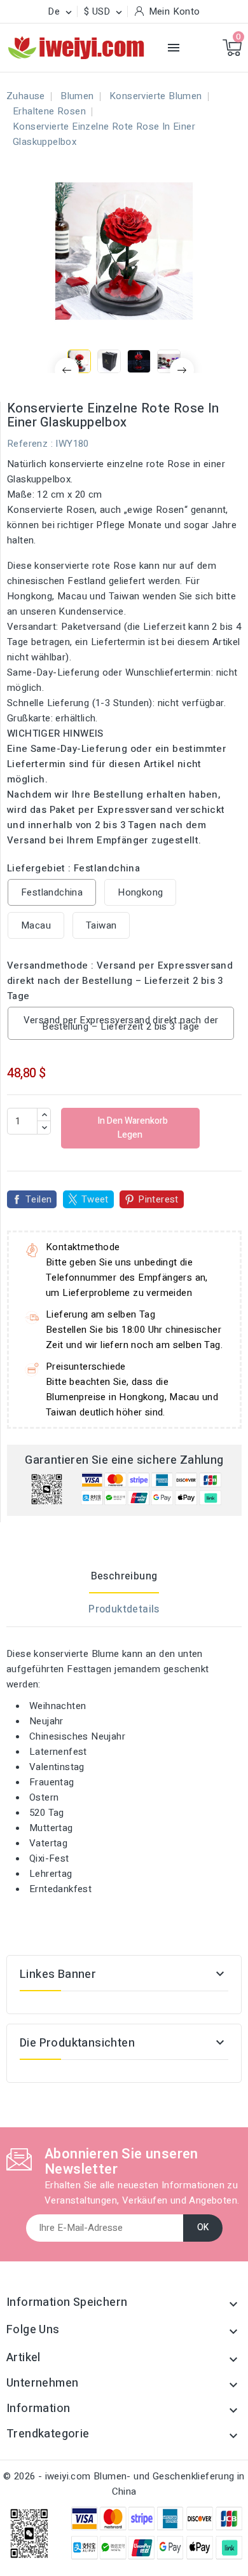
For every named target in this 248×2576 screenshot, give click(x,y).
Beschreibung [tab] (124, 1576)
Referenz (27, 444)
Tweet (95, 1199)
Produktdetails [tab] (124, 1609)
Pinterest (158, 1199)
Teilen (38, 1199)
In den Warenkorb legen (132, 1128)
